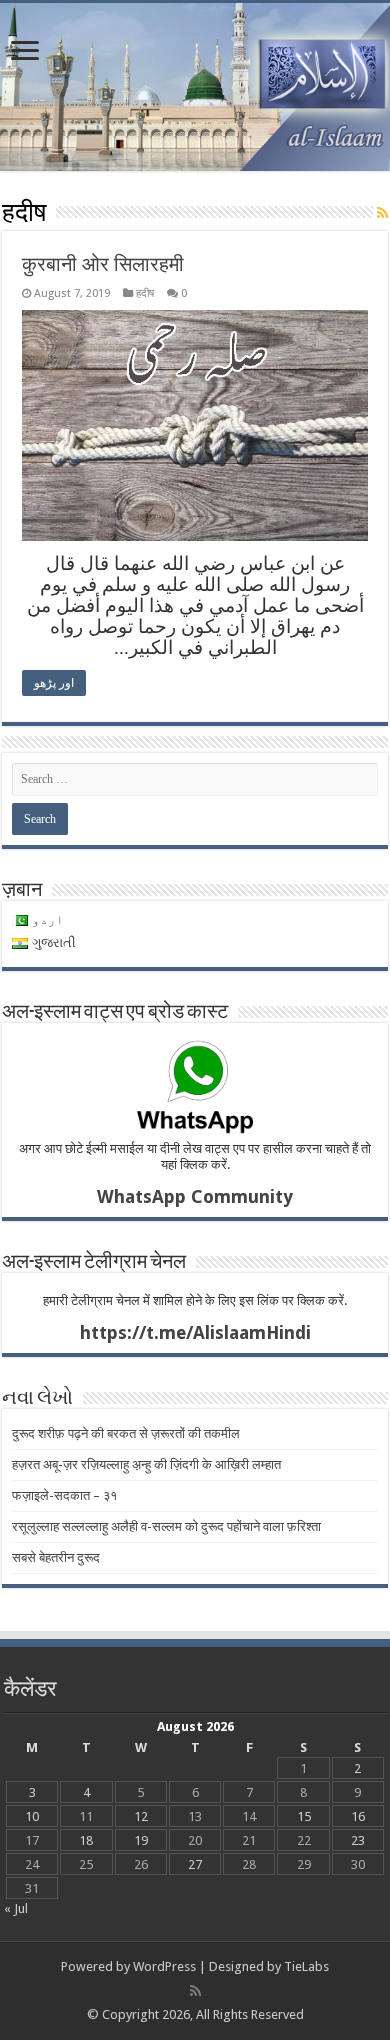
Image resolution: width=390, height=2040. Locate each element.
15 (304, 1816)
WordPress (164, 1966)
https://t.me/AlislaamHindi (195, 1332)
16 (358, 1816)
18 (86, 1840)
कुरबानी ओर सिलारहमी (103, 264)
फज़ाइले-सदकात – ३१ (64, 1495)
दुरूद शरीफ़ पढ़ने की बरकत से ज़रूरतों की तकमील (126, 1433)
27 (195, 1864)
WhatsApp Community (195, 1196)
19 (141, 1840)
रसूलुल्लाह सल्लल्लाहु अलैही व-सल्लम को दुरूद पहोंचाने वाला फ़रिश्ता (166, 1526)
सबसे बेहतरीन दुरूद (56, 1557)
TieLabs (306, 1966)
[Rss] (195, 1991)
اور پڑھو (54, 683)
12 (141, 1816)
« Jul (16, 1908)
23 (358, 1840)
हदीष (145, 293)
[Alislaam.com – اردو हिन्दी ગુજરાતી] (195, 87)
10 (32, 1816)
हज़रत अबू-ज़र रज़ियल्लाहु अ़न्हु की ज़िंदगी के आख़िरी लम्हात (146, 1464)
